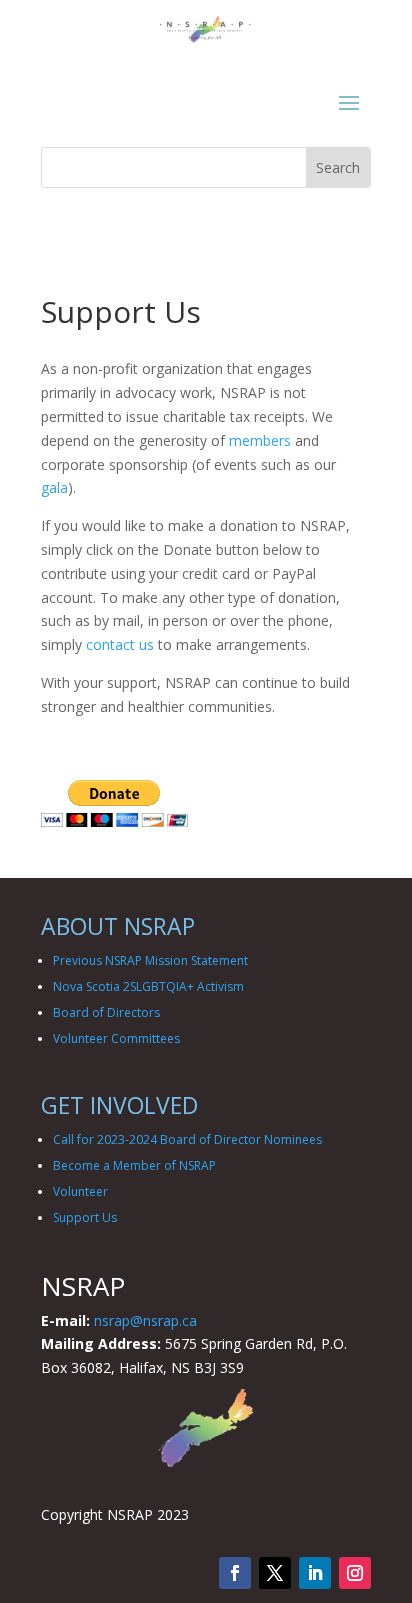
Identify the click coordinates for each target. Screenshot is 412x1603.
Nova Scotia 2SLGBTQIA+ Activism (148, 986)
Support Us (85, 1217)
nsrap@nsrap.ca (145, 1320)
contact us (120, 644)
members (260, 440)
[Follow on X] (275, 1573)
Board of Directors (106, 1012)
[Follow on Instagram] (355, 1573)
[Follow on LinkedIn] (315, 1573)
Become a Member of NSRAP (134, 1165)
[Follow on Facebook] (235, 1573)
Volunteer (80, 1191)
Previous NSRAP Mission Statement (150, 960)
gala (54, 487)
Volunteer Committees (116, 1038)
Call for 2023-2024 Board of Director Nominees (187, 1139)
